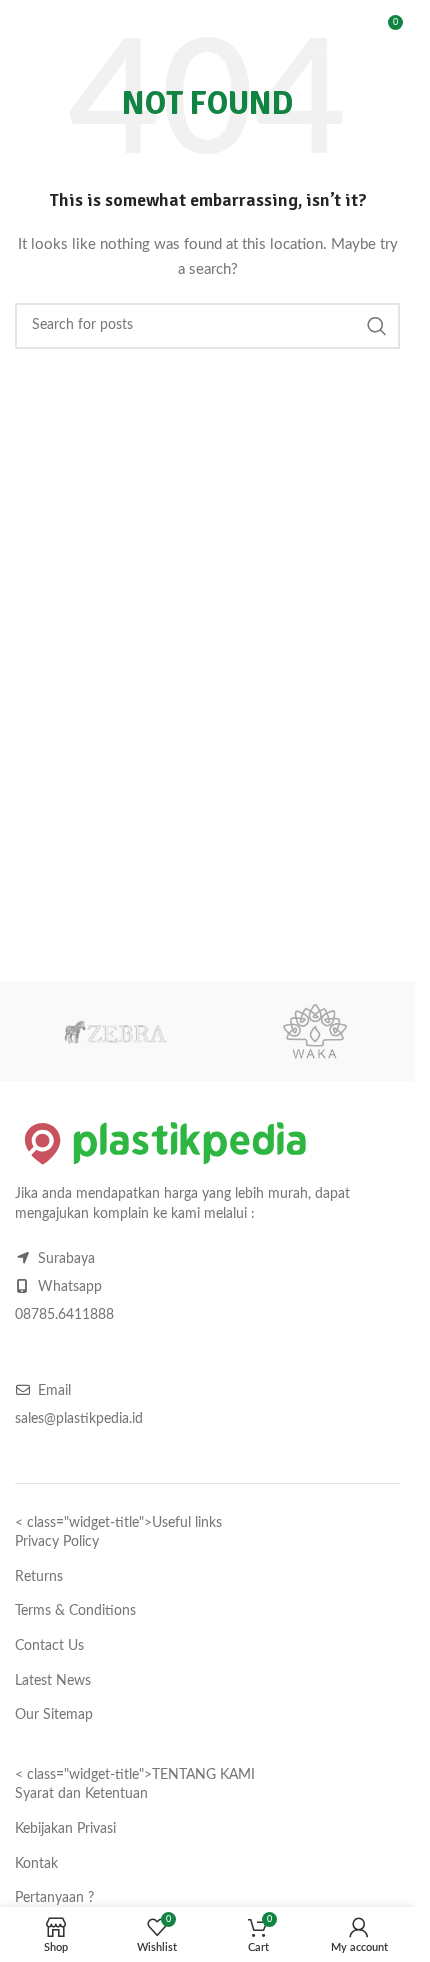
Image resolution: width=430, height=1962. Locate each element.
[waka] (315, 1031)
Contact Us (49, 1646)
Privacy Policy (57, 1542)
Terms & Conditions (75, 1611)
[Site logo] (130, 30)
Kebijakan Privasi (65, 1829)
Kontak (36, 1864)
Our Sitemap (54, 1715)
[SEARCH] (333, 30)
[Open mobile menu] (25, 30)
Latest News (53, 1681)
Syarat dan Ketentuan (81, 1794)
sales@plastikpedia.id (79, 1419)
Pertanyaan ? (54, 1898)
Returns (39, 1577)
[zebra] (115, 1031)
